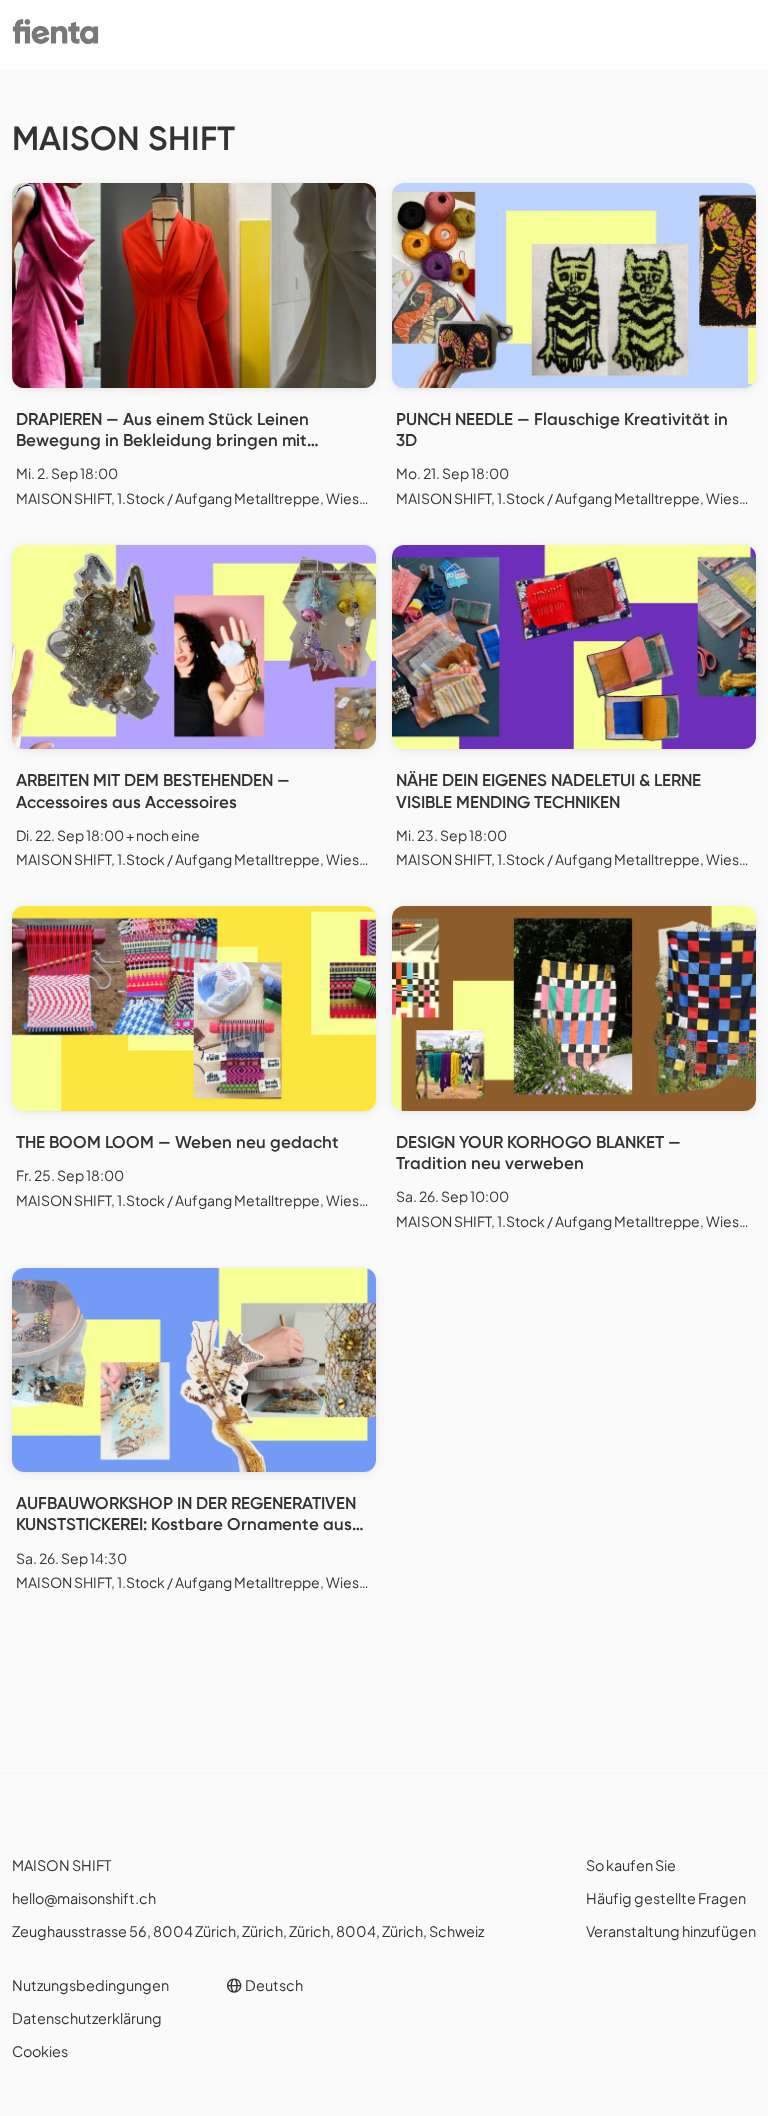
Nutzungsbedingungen (90, 1985)
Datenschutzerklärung (87, 2018)
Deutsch (273, 1985)
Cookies (40, 2051)
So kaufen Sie (631, 1865)
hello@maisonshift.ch (84, 1898)
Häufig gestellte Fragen (666, 1898)
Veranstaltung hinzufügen (671, 1931)
